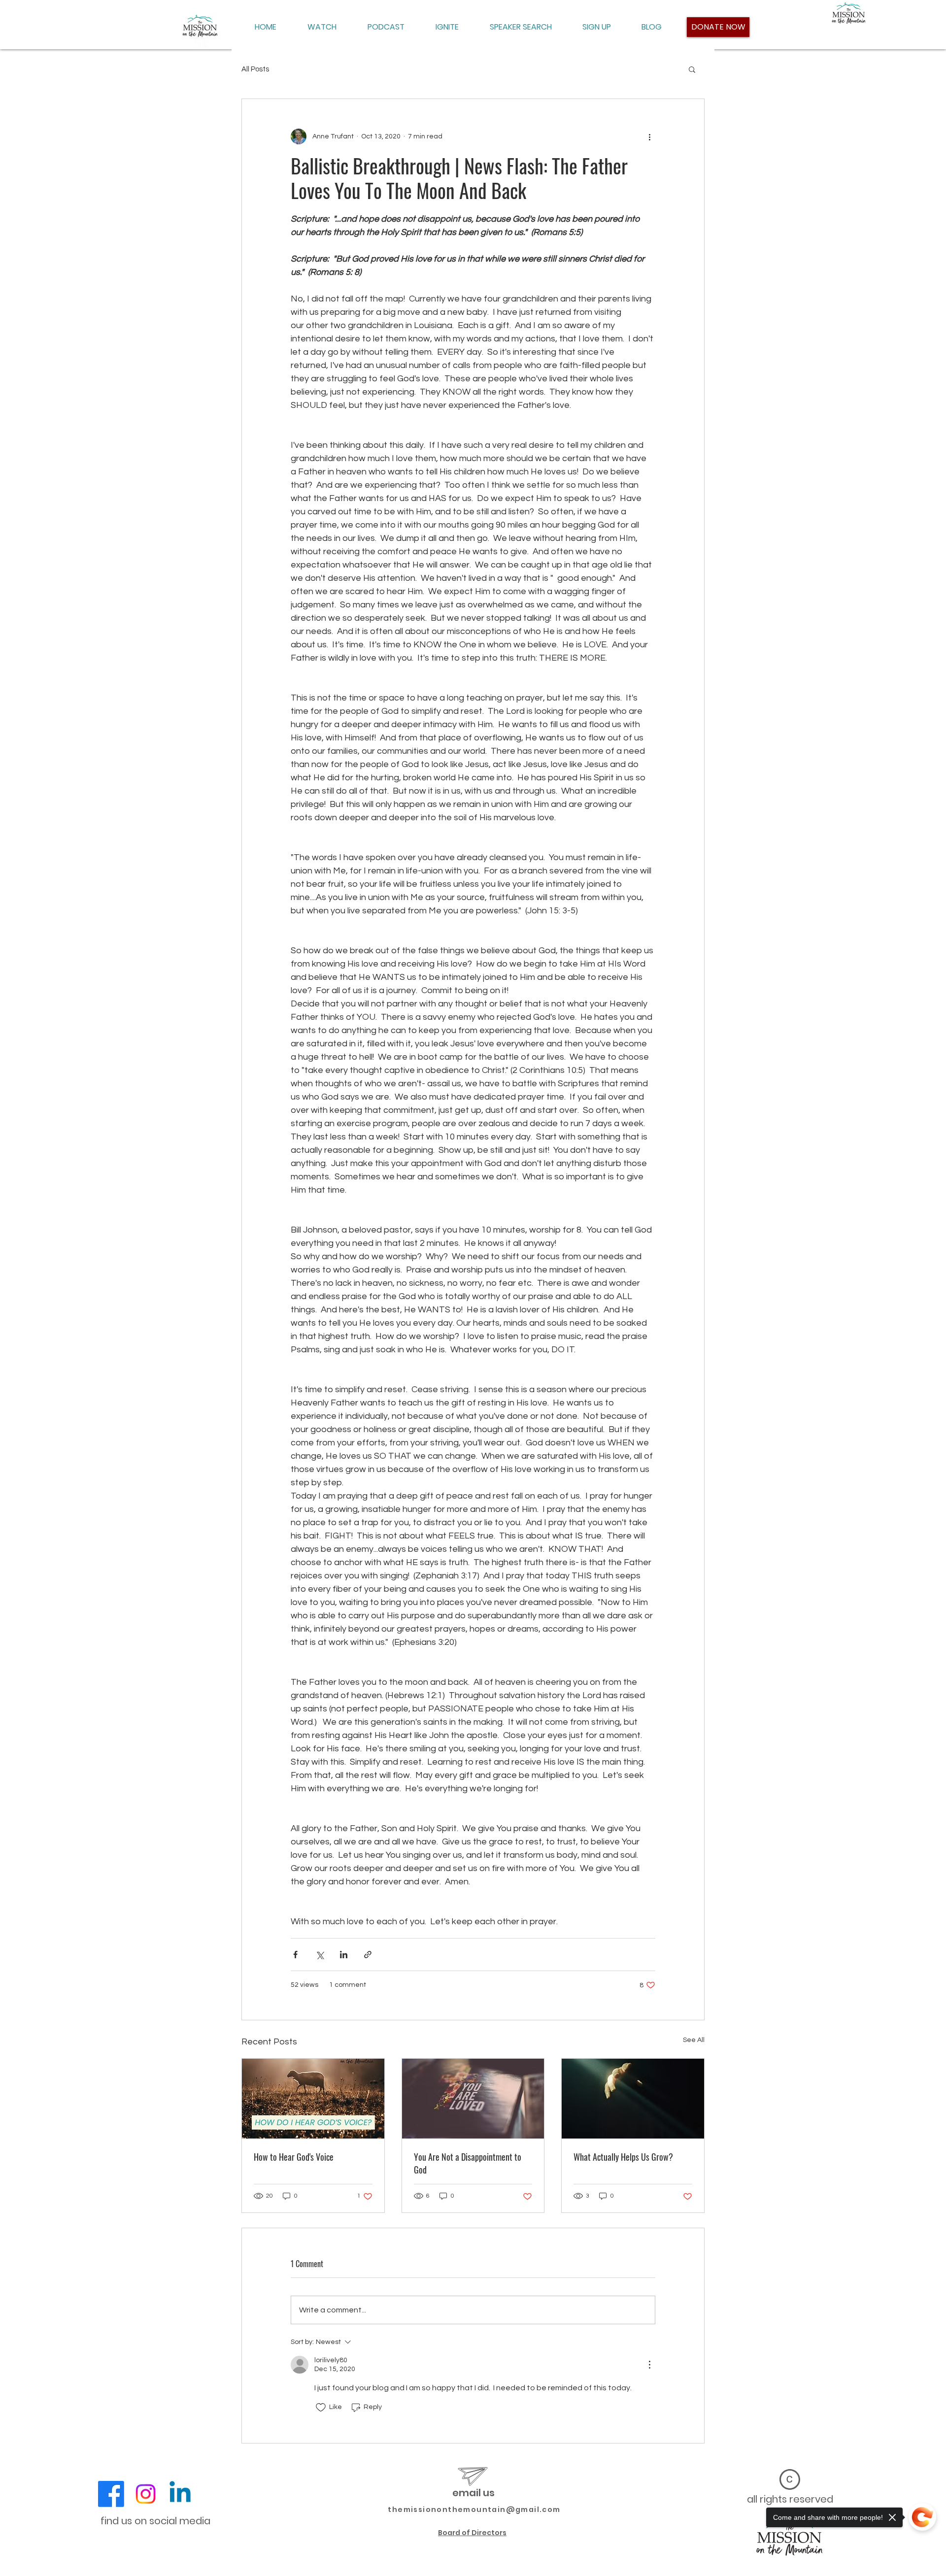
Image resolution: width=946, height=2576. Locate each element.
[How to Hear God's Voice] (313, 2099)
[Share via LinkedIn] (344, 1955)
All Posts (255, 69)
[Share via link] (368, 1955)
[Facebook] (111, 2494)
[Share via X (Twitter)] (320, 1955)
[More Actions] (649, 2365)
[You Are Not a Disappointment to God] (473, 2099)
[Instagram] (146, 2494)
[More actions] (649, 136)
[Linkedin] (180, 2494)
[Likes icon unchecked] (321, 2408)
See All (694, 2040)
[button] (692, 69)
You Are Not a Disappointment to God (468, 2163)
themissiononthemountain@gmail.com (474, 2509)
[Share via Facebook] (295, 1955)
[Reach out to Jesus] (633, 2099)
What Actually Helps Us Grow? (623, 2157)
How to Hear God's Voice (294, 2157)
